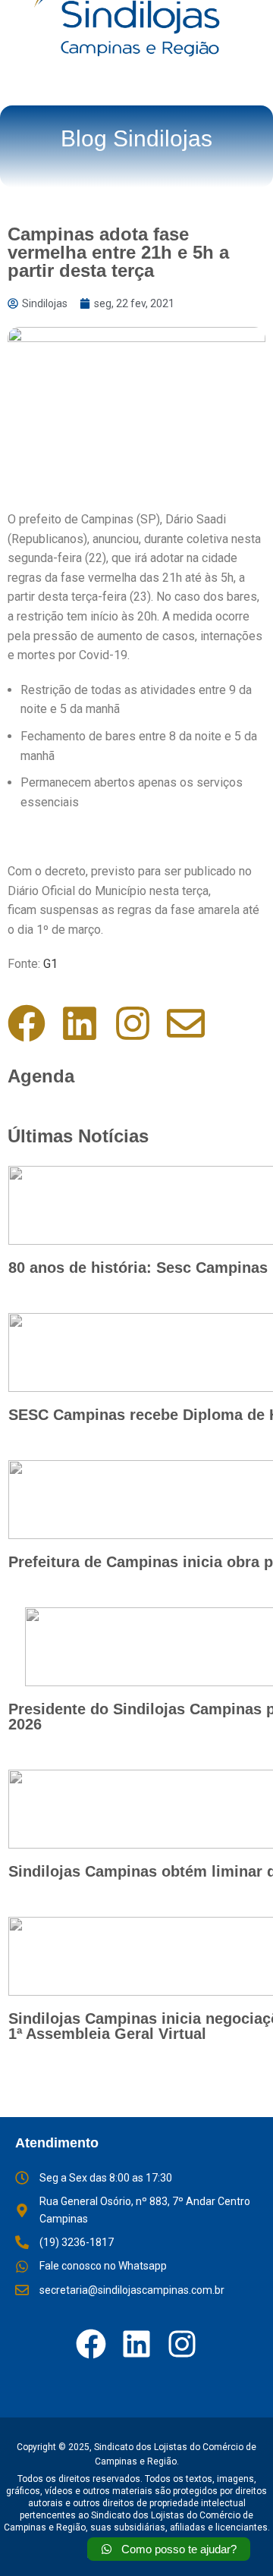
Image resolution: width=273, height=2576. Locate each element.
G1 (50, 964)
